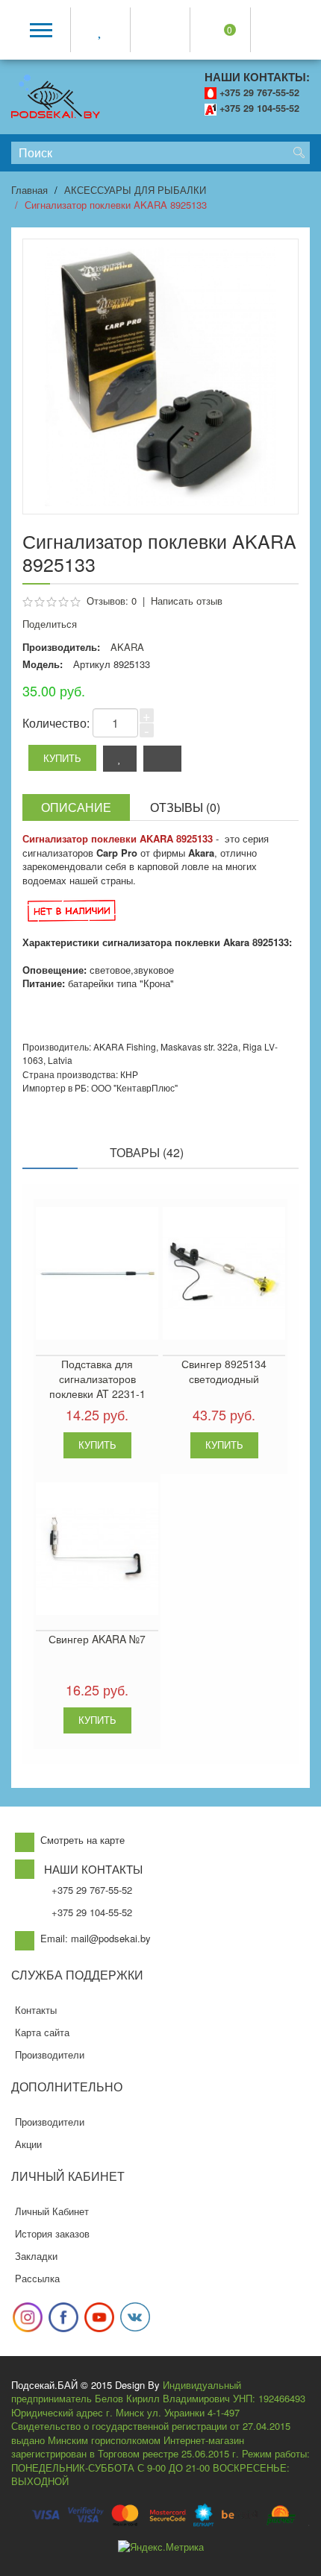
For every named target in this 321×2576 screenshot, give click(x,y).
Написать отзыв (187, 601)
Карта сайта (42, 2032)
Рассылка (37, 2278)
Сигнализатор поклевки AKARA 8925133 (116, 205)
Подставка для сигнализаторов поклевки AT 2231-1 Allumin (97, 1386)
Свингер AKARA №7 (97, 1639)
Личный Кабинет (52, 2211)
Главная (29, 190)
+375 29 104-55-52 (259, 108)
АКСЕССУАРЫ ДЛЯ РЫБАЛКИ (135, 190)
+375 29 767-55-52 (259, 92)
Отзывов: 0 (112, 601)
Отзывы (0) (185, 807)
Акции (28, 2144)
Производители (50, 2054)
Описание (76, 807)
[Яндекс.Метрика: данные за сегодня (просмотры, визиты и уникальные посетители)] (161, 2547)
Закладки (36, 2256)
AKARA (127, 647)
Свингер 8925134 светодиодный (224, 1371)
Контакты (36, 2010)
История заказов (52, 2233)
